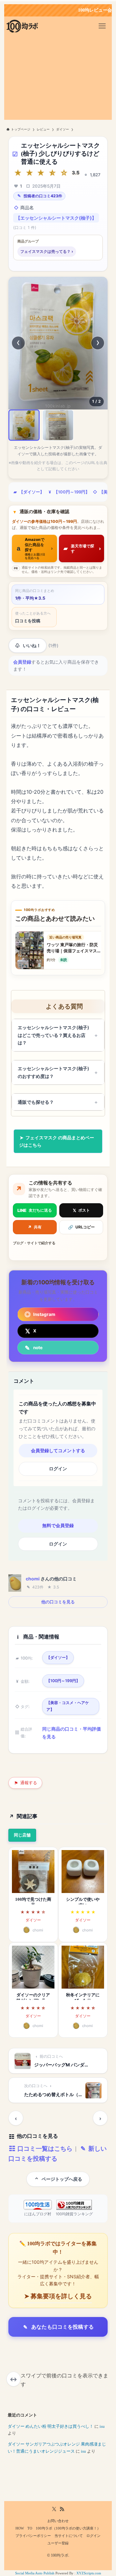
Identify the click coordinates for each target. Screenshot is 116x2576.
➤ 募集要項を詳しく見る (58, 2296)
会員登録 (22, 662)
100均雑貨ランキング (74, 2214)
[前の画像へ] (18, 343)
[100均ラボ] (22, 26)
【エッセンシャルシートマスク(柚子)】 (56, 218)
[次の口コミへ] (100, 2118)
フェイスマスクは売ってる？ (47, 251)
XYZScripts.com (89, 2573)
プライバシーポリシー (33, 2536)
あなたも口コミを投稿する (63, 2327)
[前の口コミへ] (16, 2118)
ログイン (58, 1469)
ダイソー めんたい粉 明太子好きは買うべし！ (51, 2426)
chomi (33, 1579)
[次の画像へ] (98, 343)
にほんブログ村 (38, 2214)
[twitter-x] (54, 2509)
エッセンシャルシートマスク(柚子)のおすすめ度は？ (53, 1072)
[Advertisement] (58, 79)
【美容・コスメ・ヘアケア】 (68, 1706)
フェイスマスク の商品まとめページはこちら (57, 1141)
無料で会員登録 (58, 1526)
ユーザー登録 (58, 2543)
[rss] (62, 2509)
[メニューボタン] (102, 26)
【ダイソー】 (32, 492)
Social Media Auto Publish (35, 2573)
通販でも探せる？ (36, 1102)
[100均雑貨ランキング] (74, 2205)
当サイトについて (69, 2536)
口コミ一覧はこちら (44, 2148)
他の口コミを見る (58, 1602)
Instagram (44, 1314)
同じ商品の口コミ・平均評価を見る (72, 1733)
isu (102, 2426)
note (38, 1348)
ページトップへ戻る (62, 2179)
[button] (24, 425)
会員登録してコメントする (58, 1451)
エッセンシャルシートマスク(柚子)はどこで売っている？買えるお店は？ (53, 1035)
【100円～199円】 (72, 492)
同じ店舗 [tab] (22, 1835)
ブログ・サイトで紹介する (34, 1243)
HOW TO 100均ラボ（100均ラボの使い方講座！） (58, 2528)
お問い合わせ (58, 2521)
